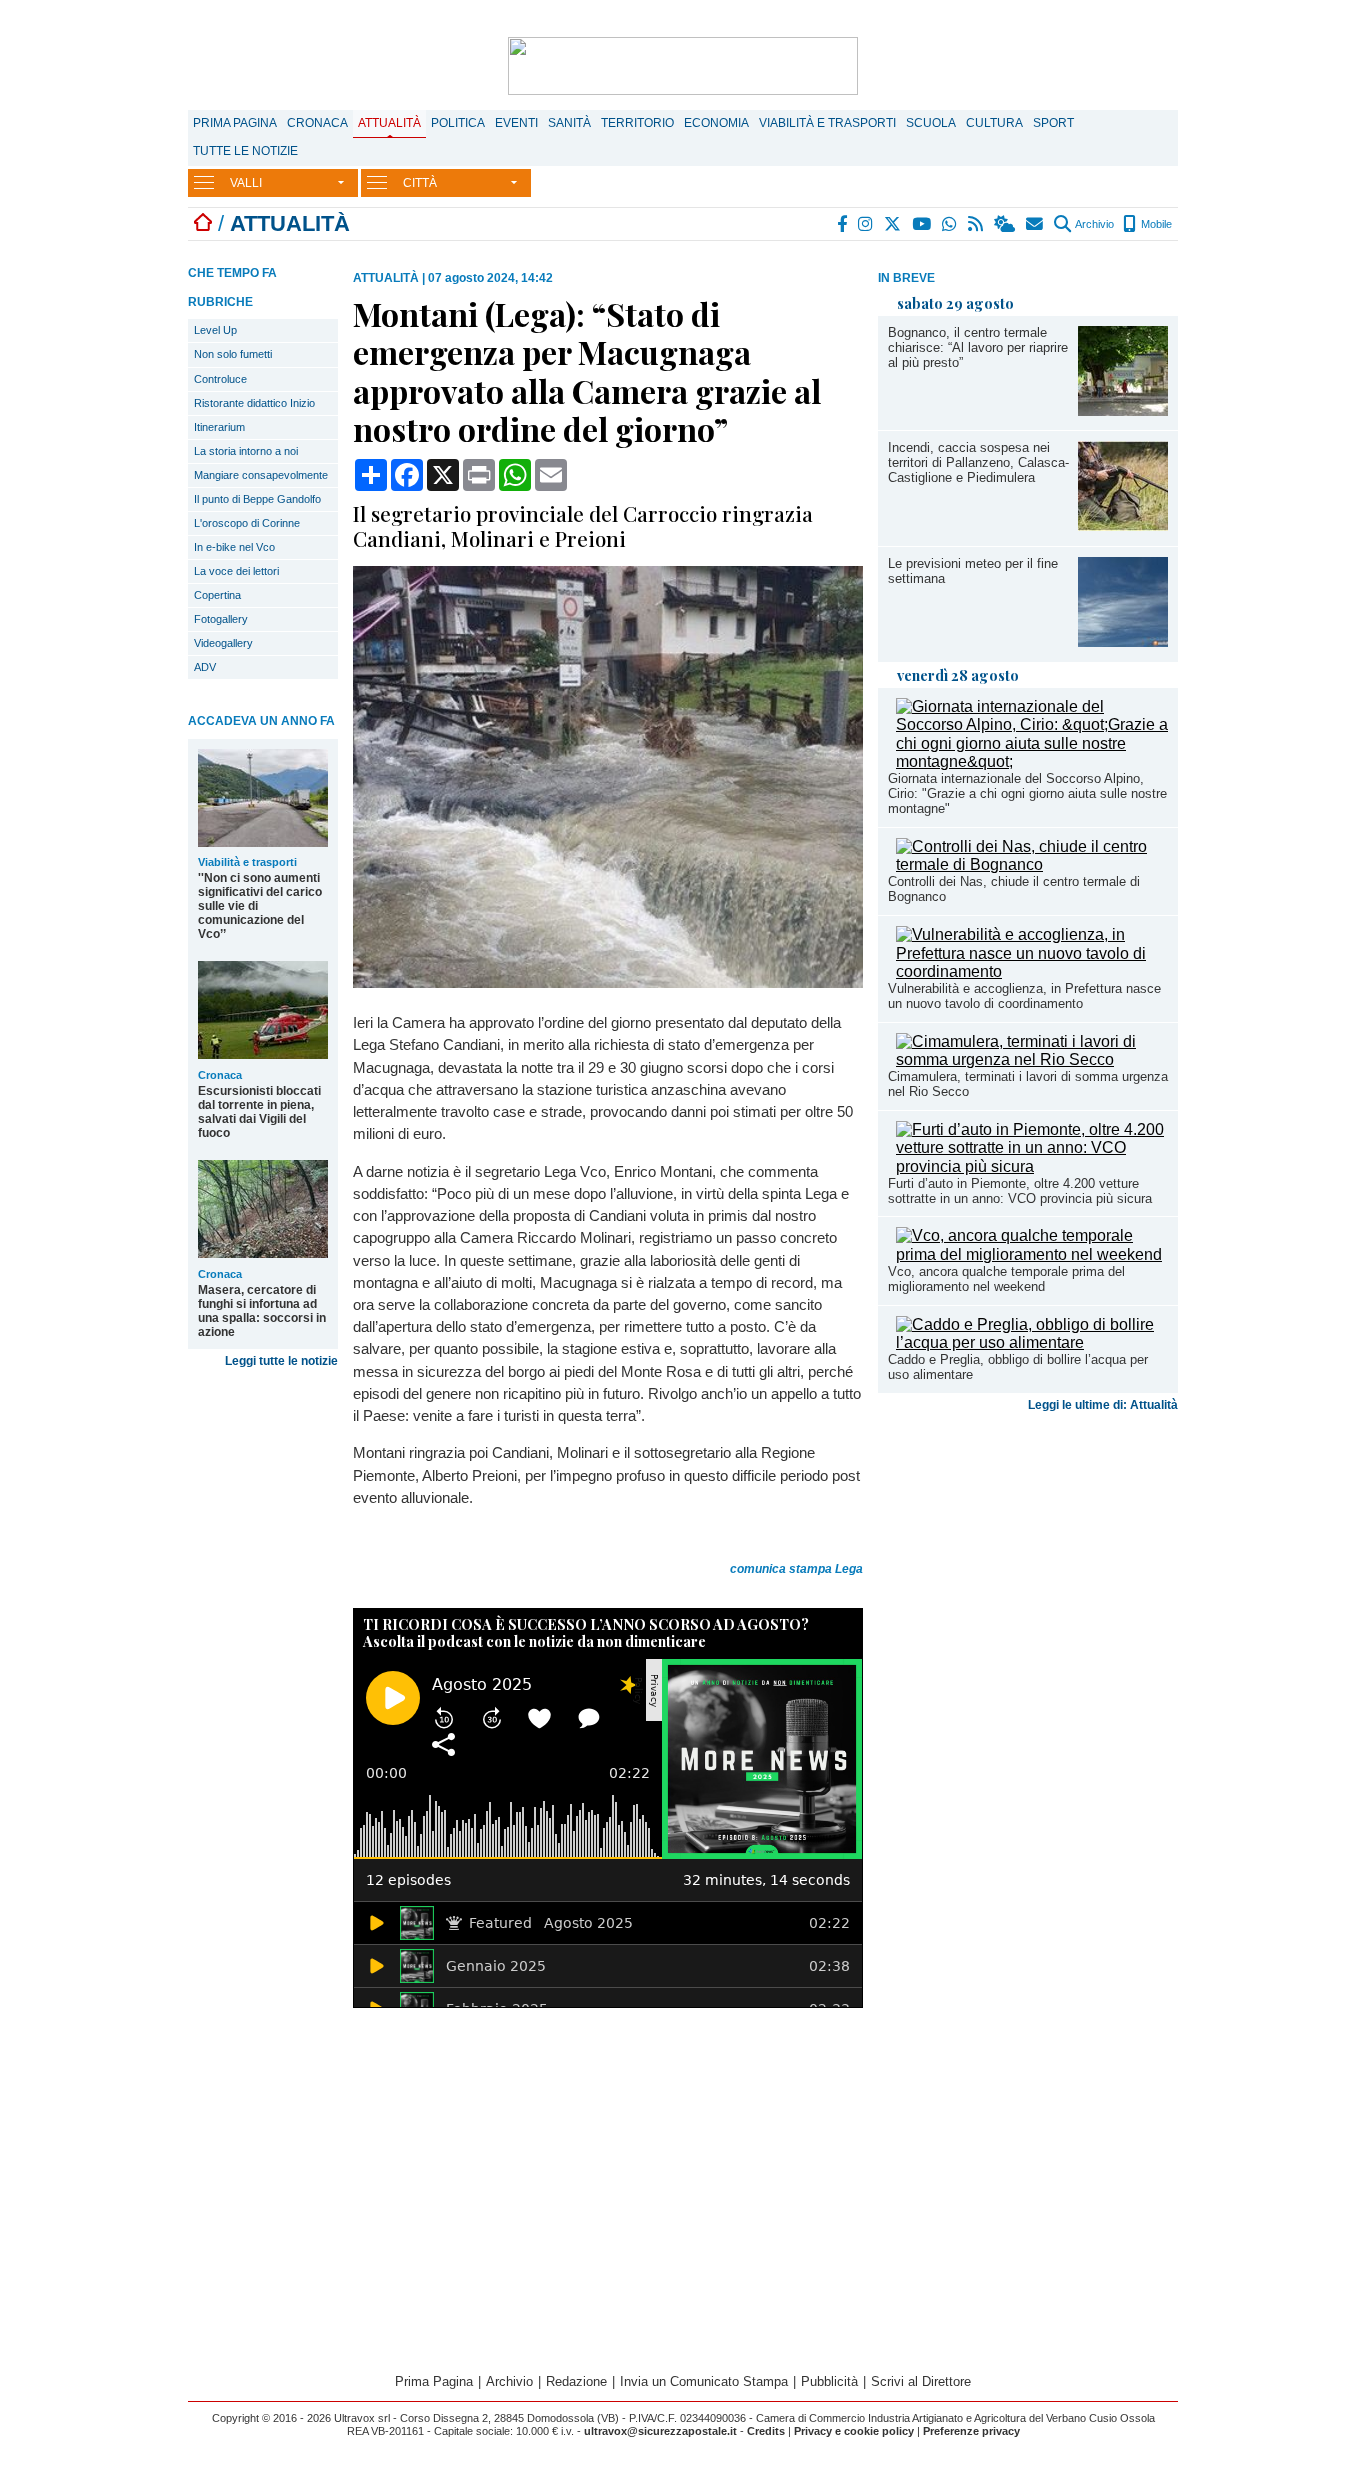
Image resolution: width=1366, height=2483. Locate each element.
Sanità (569, 123)
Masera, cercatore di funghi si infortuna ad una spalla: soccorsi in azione (262, 1311)
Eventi (516, 123)
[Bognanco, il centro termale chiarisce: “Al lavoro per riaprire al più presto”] (1123, 410)
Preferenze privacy (971, 2431)
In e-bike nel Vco (234, 547)
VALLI (246, 183)
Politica (458, 123)
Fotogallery (221, 619)
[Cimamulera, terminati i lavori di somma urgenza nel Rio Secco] (1032, 1059)
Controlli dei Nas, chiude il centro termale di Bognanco (1014, 889)
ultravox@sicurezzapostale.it (660, 2431)
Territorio (637, 123)
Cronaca (317, 123)
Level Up (215, 330)
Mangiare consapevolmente (261, 475)
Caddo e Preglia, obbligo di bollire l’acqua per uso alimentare (1018, 1367)
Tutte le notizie (245, 151)
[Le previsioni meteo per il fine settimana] (1123, 641)
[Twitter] (893, 224)
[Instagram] (866, 224)
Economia (716, 123)
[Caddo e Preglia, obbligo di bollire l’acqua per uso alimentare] (1032, 1342)
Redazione (576, 2381)
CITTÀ (420, 183)
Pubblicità (829, 2381)
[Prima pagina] (203, 223)
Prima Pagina (235, 123)
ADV (205, 667)
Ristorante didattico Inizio (254, 403)
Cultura (994, 123)
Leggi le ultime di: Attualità (1103, 1405)
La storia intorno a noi (246, 451)
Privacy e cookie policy (854, 2431)
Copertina (217, 595)
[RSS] (976, 224)
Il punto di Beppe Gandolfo (257, 499)
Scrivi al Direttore (921, 2381)
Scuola (931, 123)
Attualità (389, 123)
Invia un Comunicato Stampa (704, 2381)
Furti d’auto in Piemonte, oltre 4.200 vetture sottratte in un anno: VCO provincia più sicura (1020, 1191)
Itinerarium (219, 427)
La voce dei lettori (236, 571)
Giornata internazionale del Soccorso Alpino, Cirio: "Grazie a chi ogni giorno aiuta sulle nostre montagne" (1027, 793)
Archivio (1093, 224)
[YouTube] (922, 224)
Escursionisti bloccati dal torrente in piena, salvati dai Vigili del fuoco (259, 1112)
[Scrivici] (1035, 224)
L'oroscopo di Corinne (247, 523)
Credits (766, 2431)
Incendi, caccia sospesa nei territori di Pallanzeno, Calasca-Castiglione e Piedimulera (978, 462)
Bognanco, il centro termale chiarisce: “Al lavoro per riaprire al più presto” (978, 347)
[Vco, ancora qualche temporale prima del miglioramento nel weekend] (1032, 1254)
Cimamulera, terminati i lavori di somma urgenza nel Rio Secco (1028, 1084)
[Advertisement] (1028, 1577)
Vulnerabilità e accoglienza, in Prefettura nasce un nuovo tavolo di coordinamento (1024, 996)
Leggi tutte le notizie (281, 1361)
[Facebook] (843, 224)
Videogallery (223, 643)
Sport (1053, 123)
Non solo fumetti (233, 354)
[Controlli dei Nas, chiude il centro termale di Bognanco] (1032, 864)
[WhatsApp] (950, 224)
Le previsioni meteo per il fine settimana (973, 571)
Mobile (1155, 224)
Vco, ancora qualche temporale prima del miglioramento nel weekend (1006, 1279)
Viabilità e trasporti (827, 123)
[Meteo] (1005, 224)
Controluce (220, 379)
